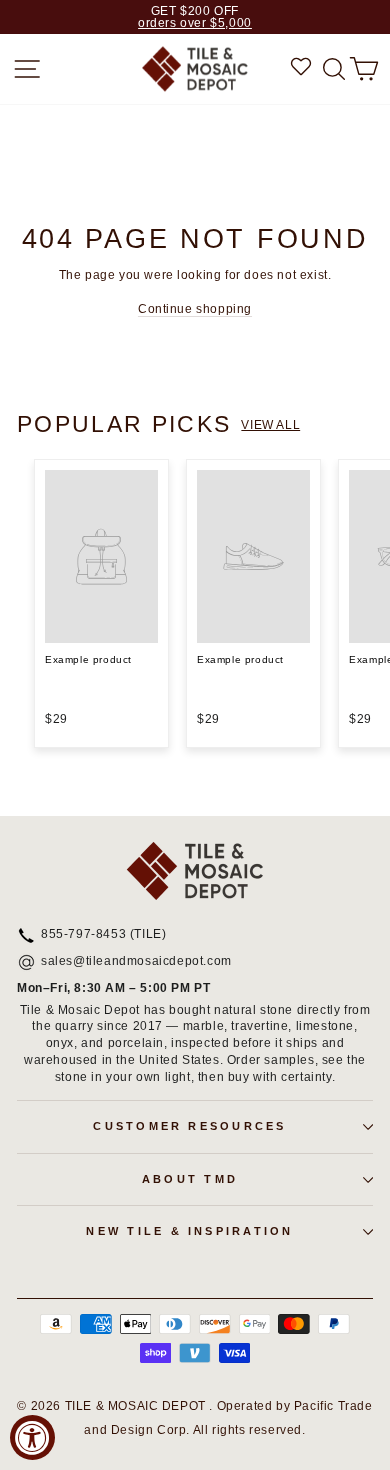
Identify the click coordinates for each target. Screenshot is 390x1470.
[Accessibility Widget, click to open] (32, 1437)
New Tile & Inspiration (189, 1231)
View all (270, 425)
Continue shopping (195, 309)
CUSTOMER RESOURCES (189, 1126)
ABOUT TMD (190, 1179)
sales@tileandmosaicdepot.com (136, 962)
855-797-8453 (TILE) (103, 935)
